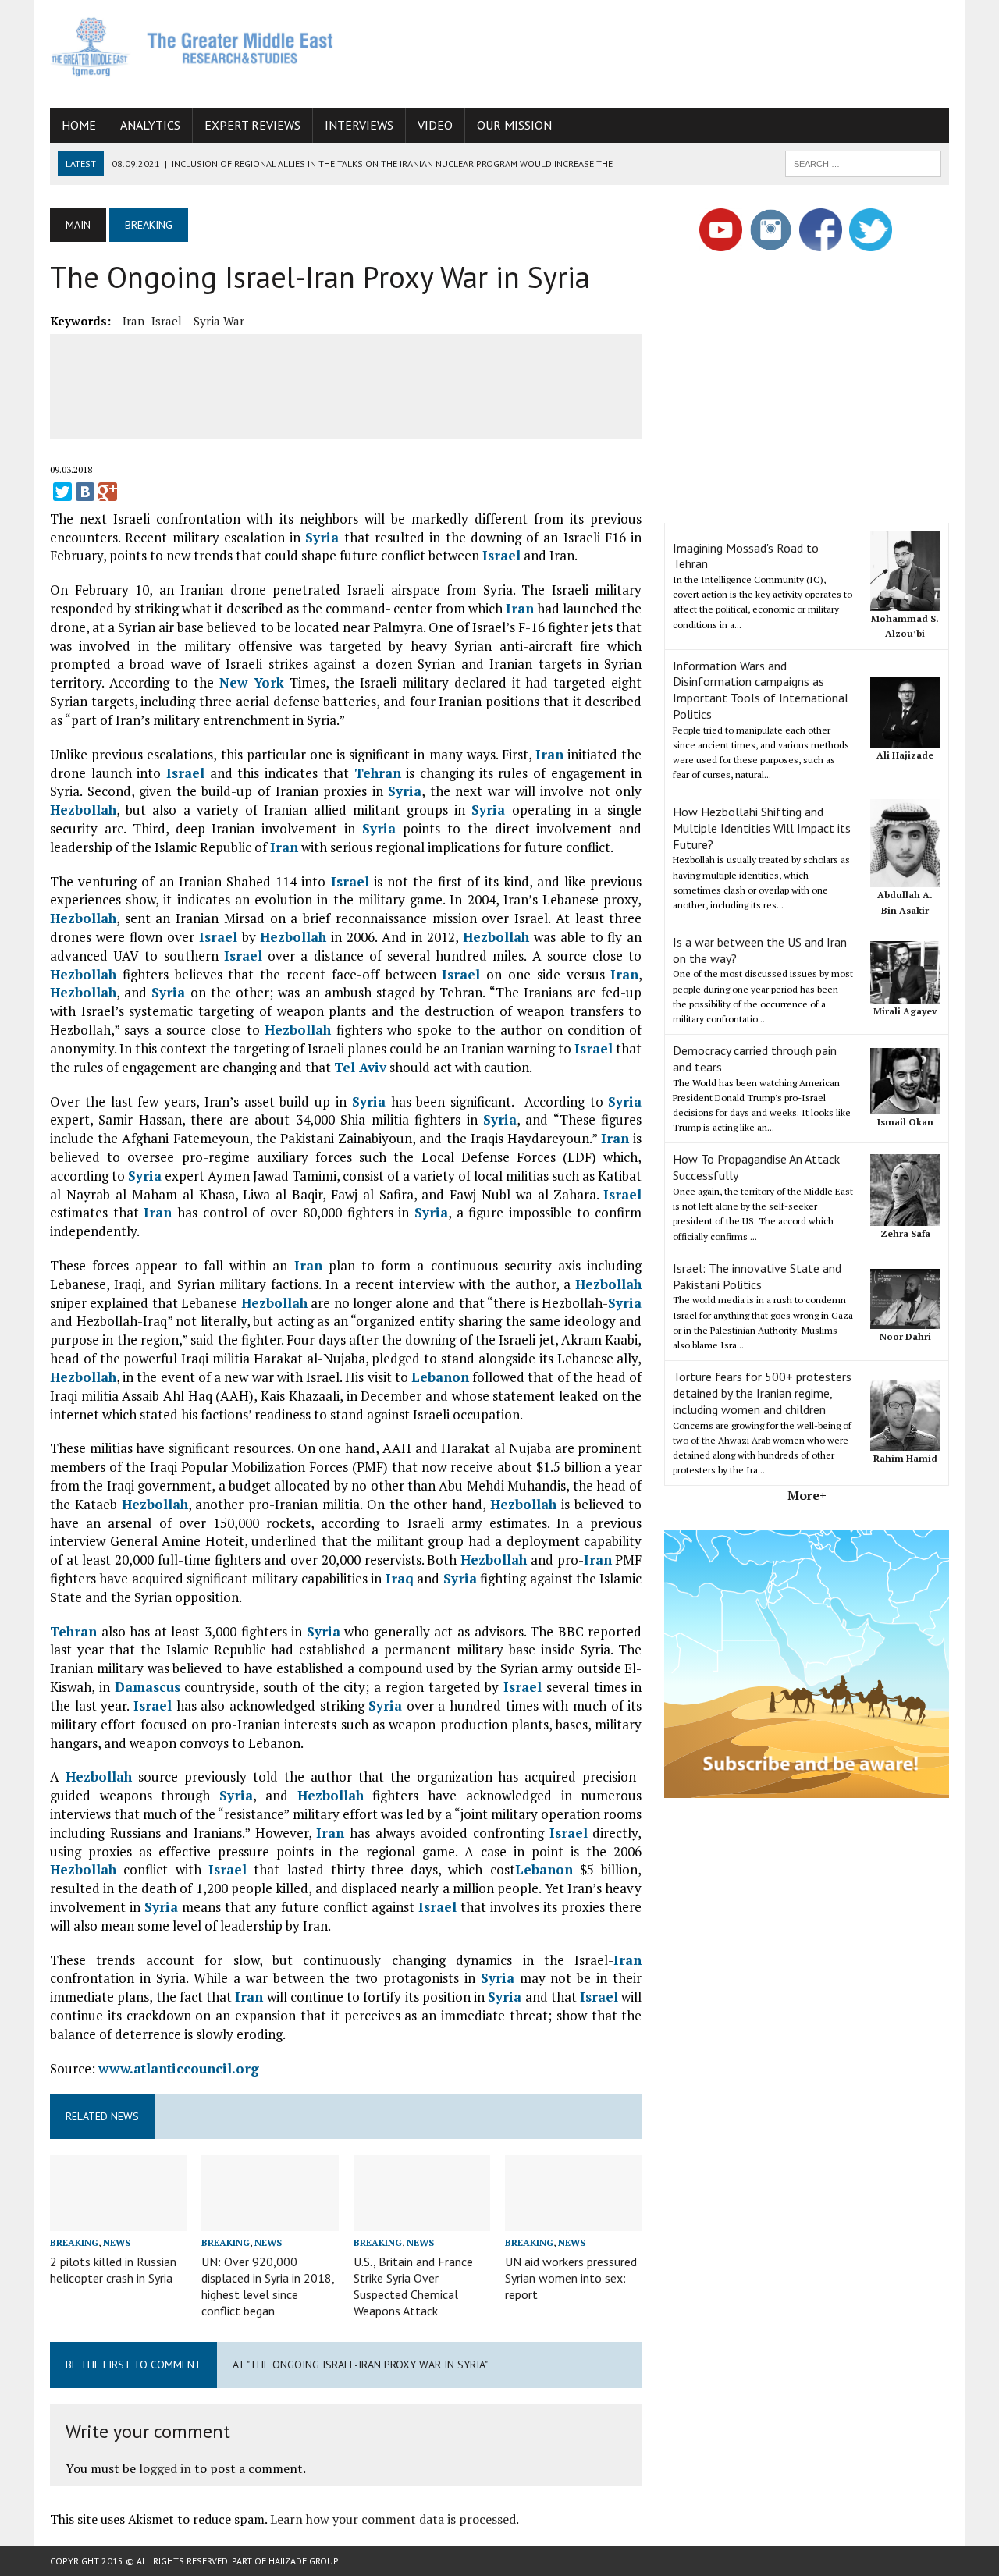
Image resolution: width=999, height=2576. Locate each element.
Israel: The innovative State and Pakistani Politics (757, 1276)
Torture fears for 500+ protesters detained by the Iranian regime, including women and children (762, 1393)
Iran (520, 608)
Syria (322, 537)
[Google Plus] (108, 492)
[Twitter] (62, 492)
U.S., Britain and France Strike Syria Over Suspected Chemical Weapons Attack (413, 2286)
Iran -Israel (152, 321)
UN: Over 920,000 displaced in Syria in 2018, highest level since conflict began (268, 2286)
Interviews (359, 125)
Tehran (378, 773)
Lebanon (440, 1377)
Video (435, 125)
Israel (501, 555)
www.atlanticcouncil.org (179, 2068)
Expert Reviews (252, 125)
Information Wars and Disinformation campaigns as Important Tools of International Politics (761, 690)
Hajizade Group (303, 2561)
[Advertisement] (665, 51)
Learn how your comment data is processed (393, 2519)
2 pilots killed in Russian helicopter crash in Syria (113, 2270)
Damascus (148, 1687)
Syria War (219, 321)
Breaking (74, 2242)
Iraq (400, 1578)
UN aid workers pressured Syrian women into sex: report (571, 2278)
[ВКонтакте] (85, 492)
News (117, 2242)
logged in (165, 2468)
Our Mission (514, 125)
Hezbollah (83, 810)
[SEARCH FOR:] (863, 162)
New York (252, 682)
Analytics (150, 125)
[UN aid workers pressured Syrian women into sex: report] (573, 2220)
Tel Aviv (360, 1067)
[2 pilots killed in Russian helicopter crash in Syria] (118, 2220)
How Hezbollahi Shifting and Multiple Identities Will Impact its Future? (762, 828)
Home (79, 125)
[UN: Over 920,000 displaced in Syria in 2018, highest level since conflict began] (270, 2220)
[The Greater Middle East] (192, 47)
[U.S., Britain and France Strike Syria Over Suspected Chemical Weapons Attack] (422, 2220)
